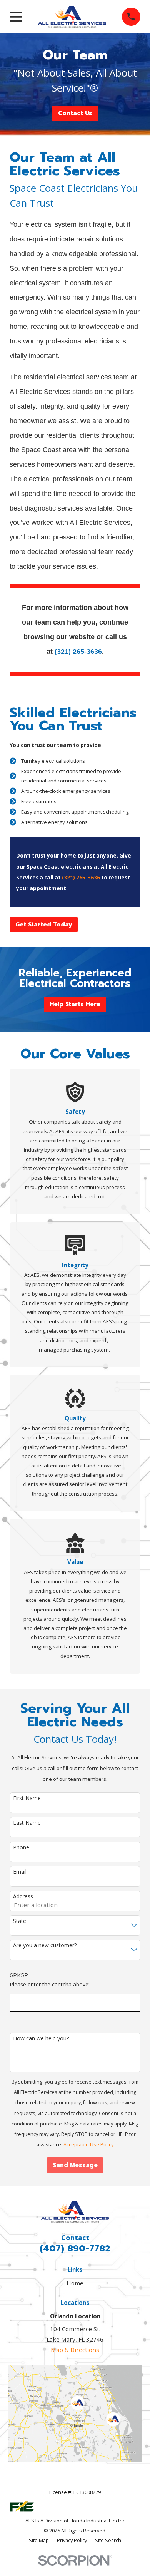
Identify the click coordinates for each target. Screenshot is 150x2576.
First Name (27, 1798)
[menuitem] (39, 2541)
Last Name (27, 1823)
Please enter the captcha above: (50, 1985)
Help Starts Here (75, 1004)
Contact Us (75, 113)
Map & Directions (75, 2350)
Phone (21, 1848)
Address (23, 1897)
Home (75, 2283)
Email (20, 1872)
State (20, 1921)
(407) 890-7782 (75, 2249)
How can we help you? (41, 2039)
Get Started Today (44, 925)
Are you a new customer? (45, 1945)
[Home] (72, 17)
